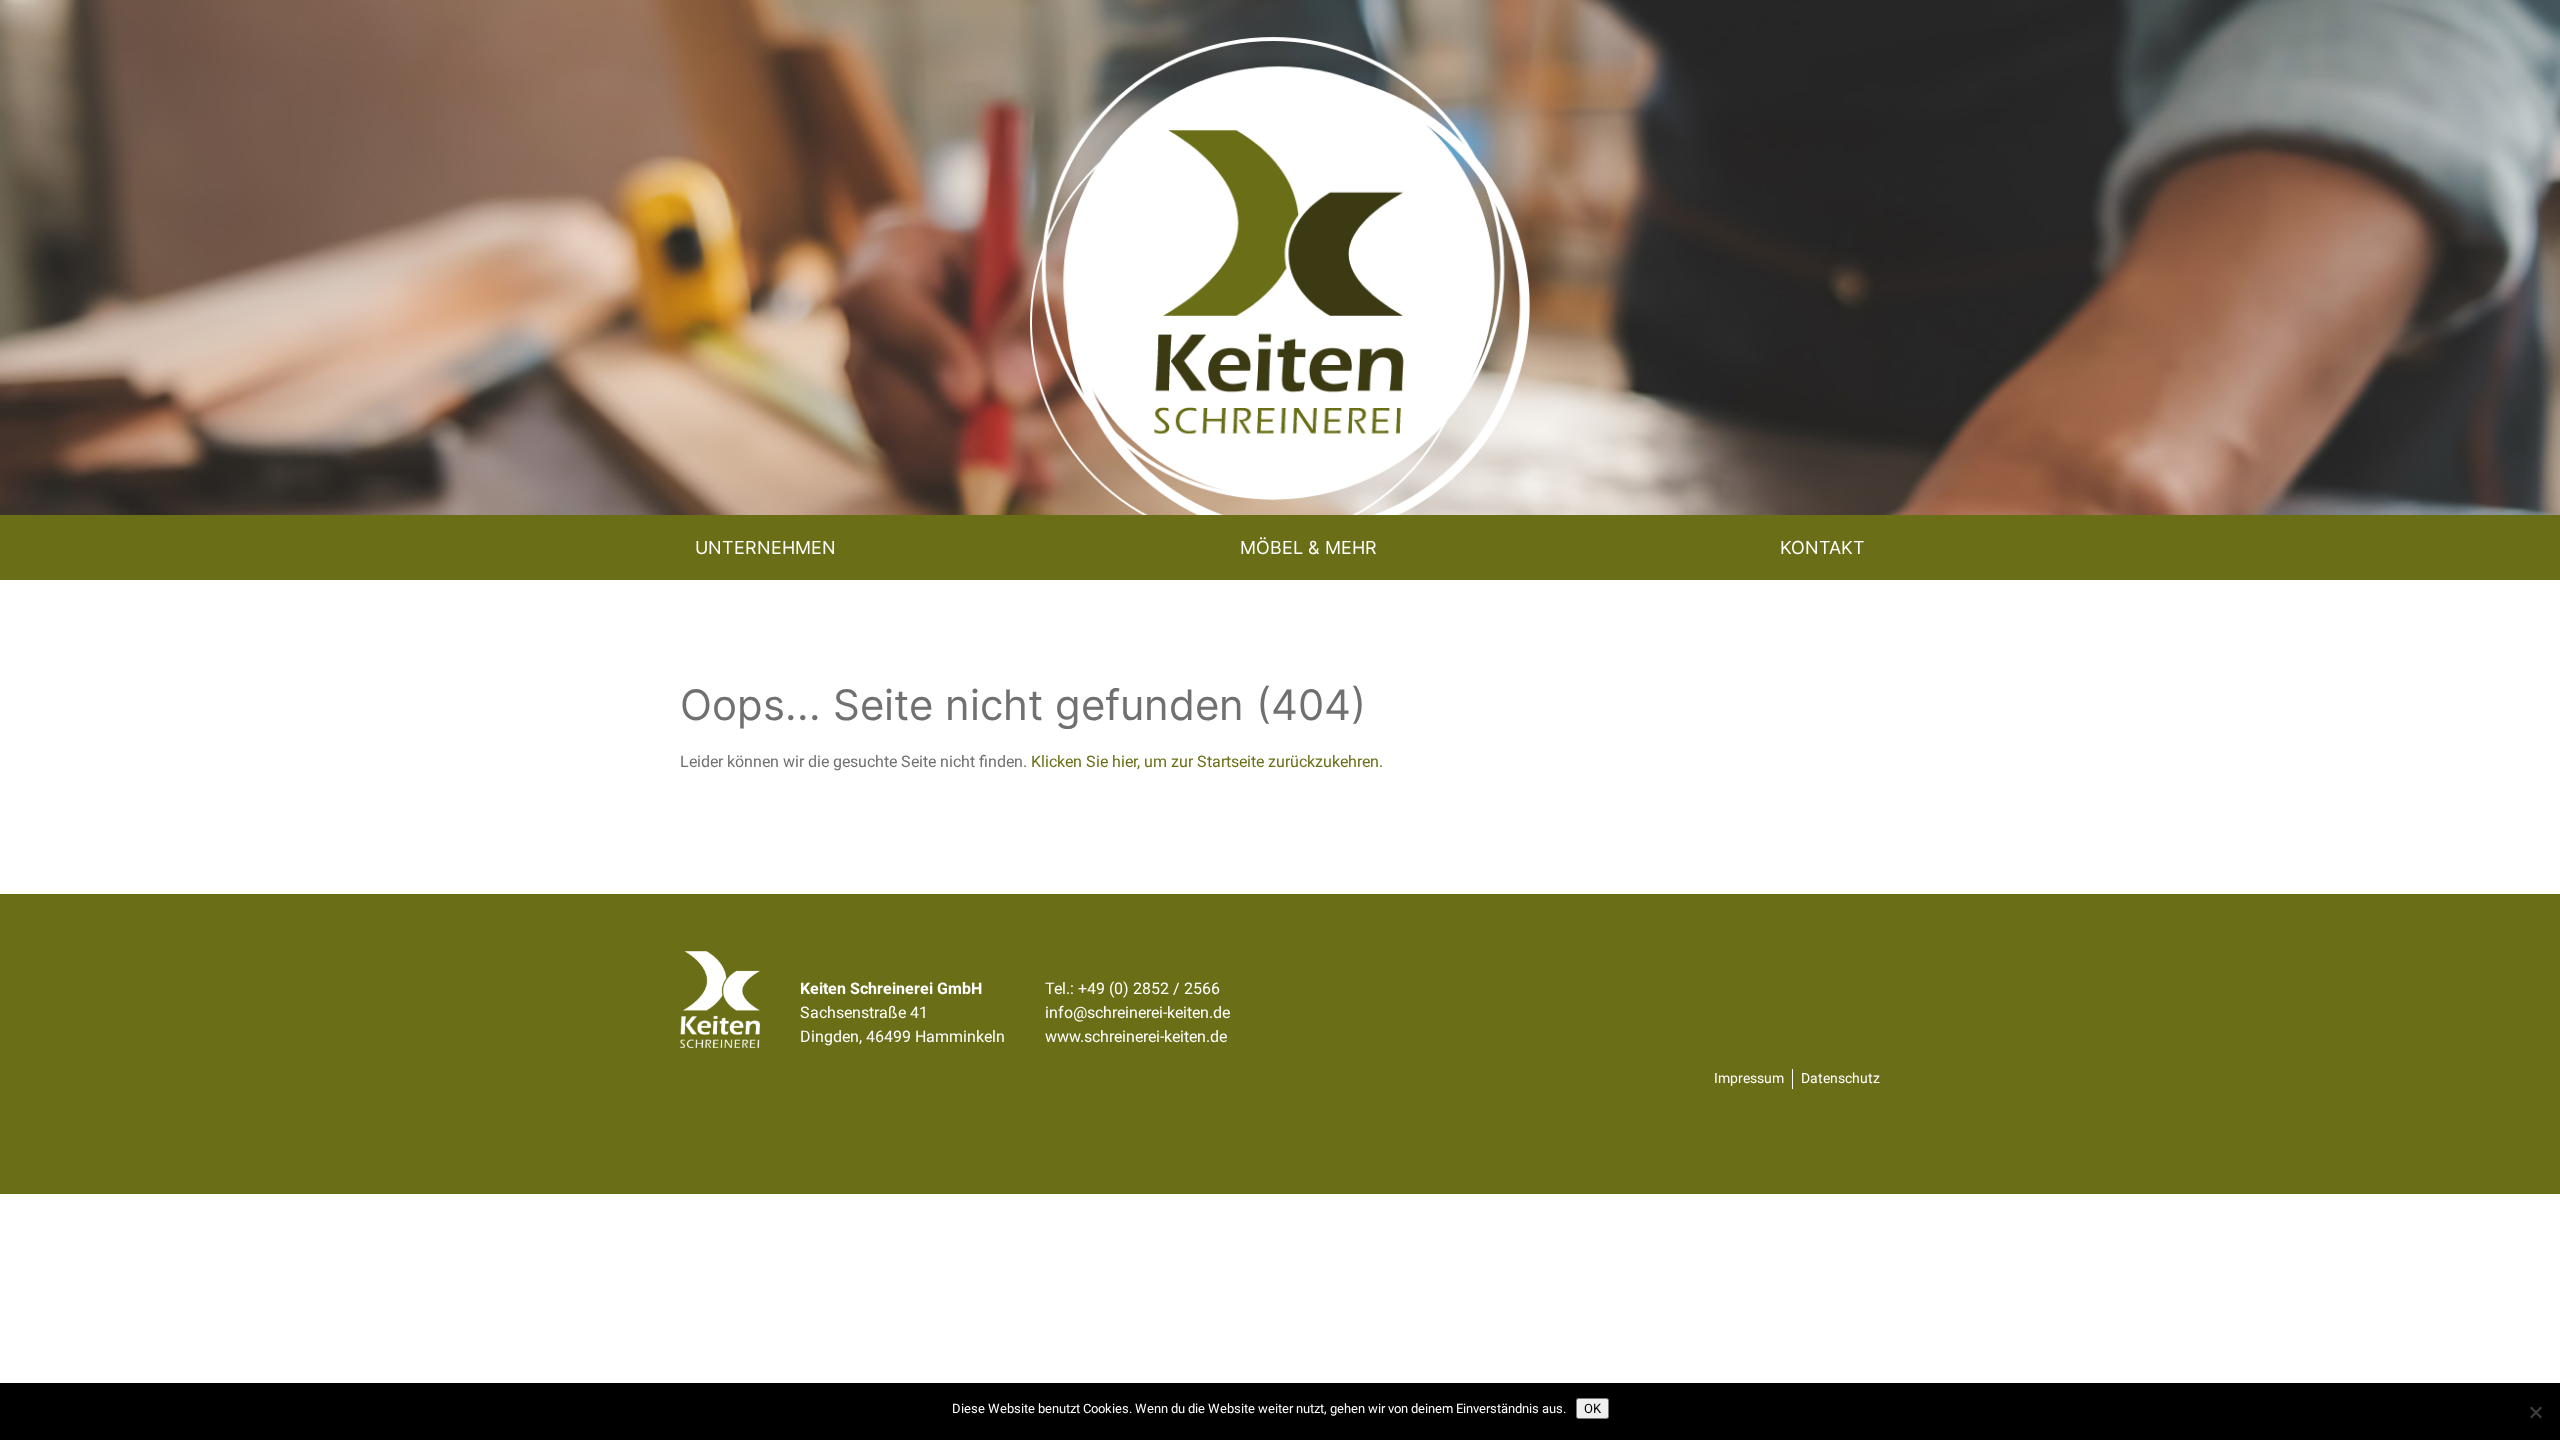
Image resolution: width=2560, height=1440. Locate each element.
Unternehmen (765, 547)
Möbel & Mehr (1308, 547)
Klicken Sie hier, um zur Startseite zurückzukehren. (1207, 761)
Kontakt (1822, 547)
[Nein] (2535, 1412)
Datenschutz (1840, 1078)
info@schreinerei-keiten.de (1137, 1012)
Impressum (1749, 1078)
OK (1592, 1408)
